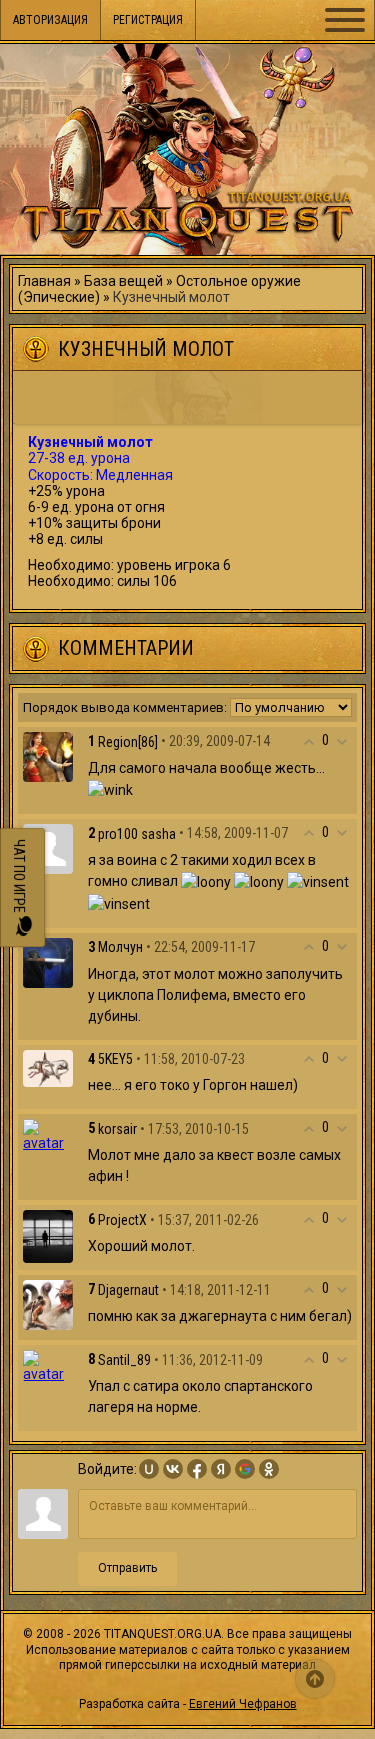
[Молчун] (48, 961)
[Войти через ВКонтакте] (173, 1469)
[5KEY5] (48, 1067)
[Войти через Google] (245, 1469)
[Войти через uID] (149, 1469)
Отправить (127, 1568)
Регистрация (148, 20)
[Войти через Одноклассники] (269, 1469)
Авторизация (50, 20)
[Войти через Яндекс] (221, 1469)
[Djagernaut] (48, 1304)
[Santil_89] (48, 1365)
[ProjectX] (48, 1236)
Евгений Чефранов (243, 1704)
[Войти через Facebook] (197, 1469)
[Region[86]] (48, 756)
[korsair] (48, 1134)
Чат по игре (19, 877)
